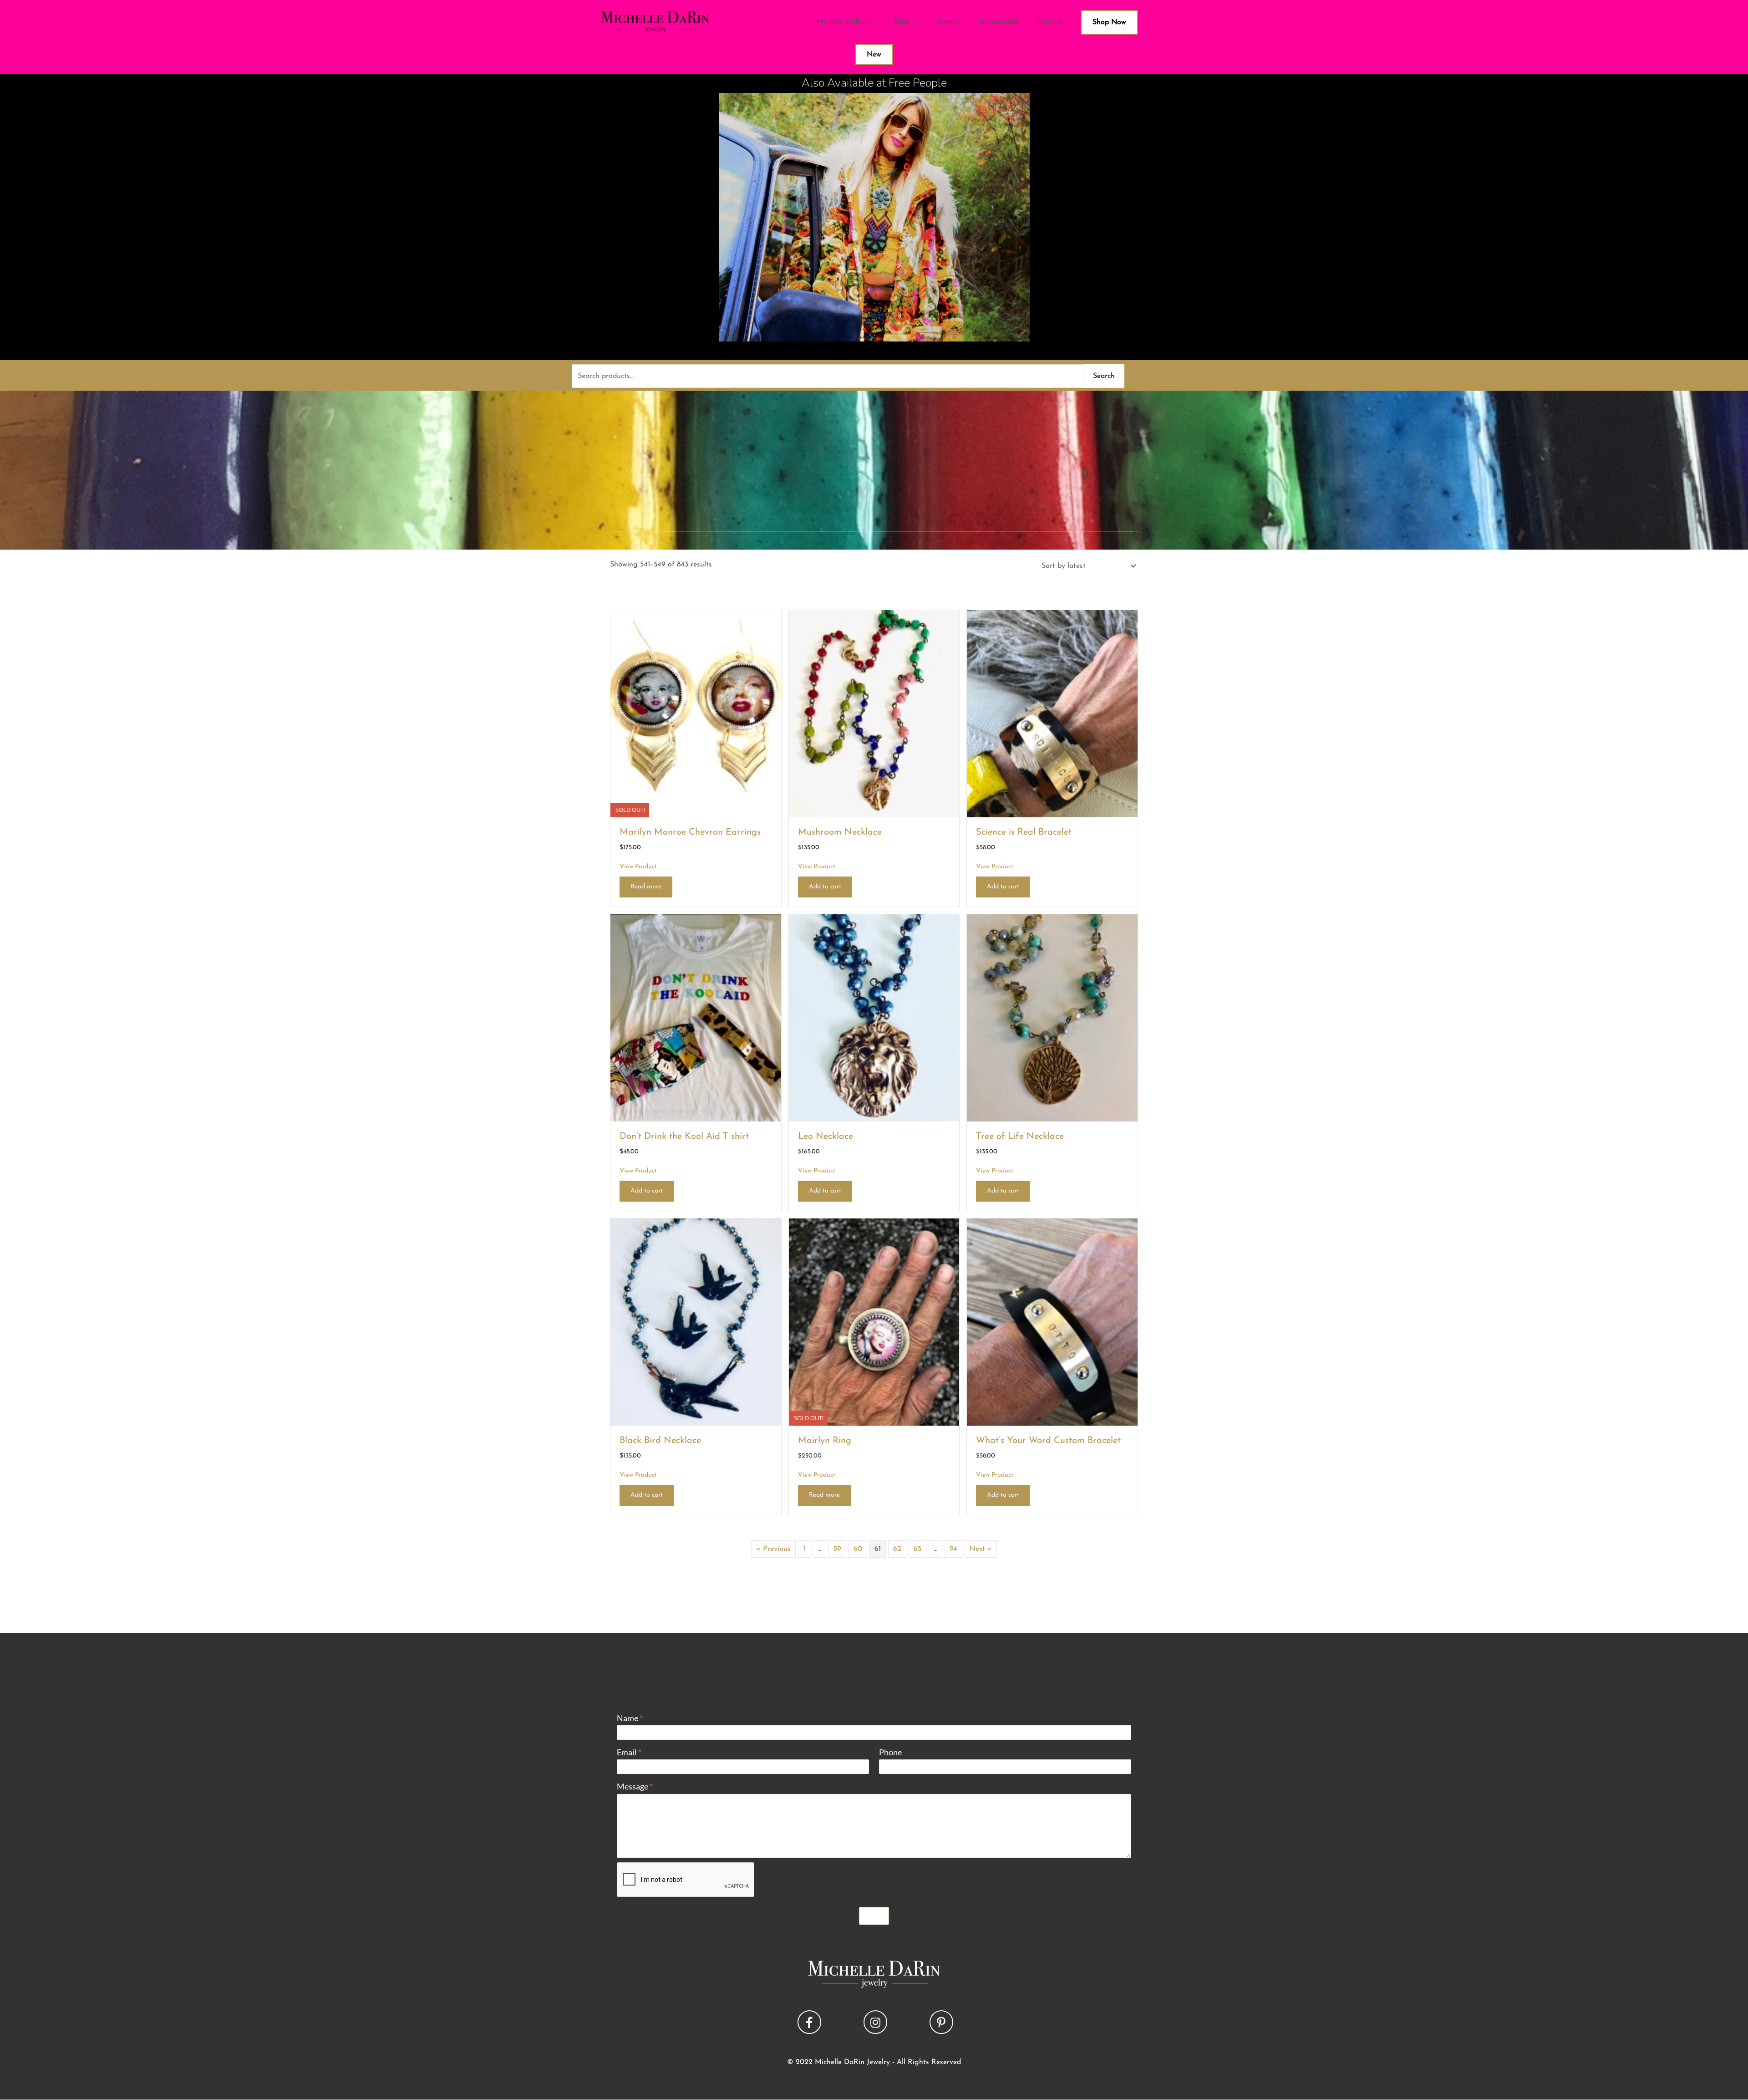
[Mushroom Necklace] (874, 713)
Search (1104, 376)
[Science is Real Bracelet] (1052, 713)
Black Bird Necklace (660, 1441)
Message (635, 1786)
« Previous (773, 1549)
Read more (646, 887)
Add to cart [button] (825, 887)
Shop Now (1109, 22)
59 (837, 1549)
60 (858, 1549)
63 (917, 1549)
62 (897, 1549)
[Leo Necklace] (874, 1017)
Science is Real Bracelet (1024, 832)
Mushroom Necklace (840, 832)
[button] (809, 2022)
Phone (890, 1752)
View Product (638, 867)
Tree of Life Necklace (1020, 1137)
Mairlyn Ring (825, 1441)
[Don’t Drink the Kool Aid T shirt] (696, 1017)
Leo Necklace (826, 1137)
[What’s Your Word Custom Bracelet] (1052, 1321)
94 (953, 1549)
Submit (874, 1916)
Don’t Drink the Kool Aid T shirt (684, 1137)
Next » (981, 1549)
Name (630, 1718)
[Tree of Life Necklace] (1052, 1017)
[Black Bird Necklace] (696, 1321)
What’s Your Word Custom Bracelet (1048, 1441)
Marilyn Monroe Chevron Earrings (690, 832)
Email (629, 1752)
